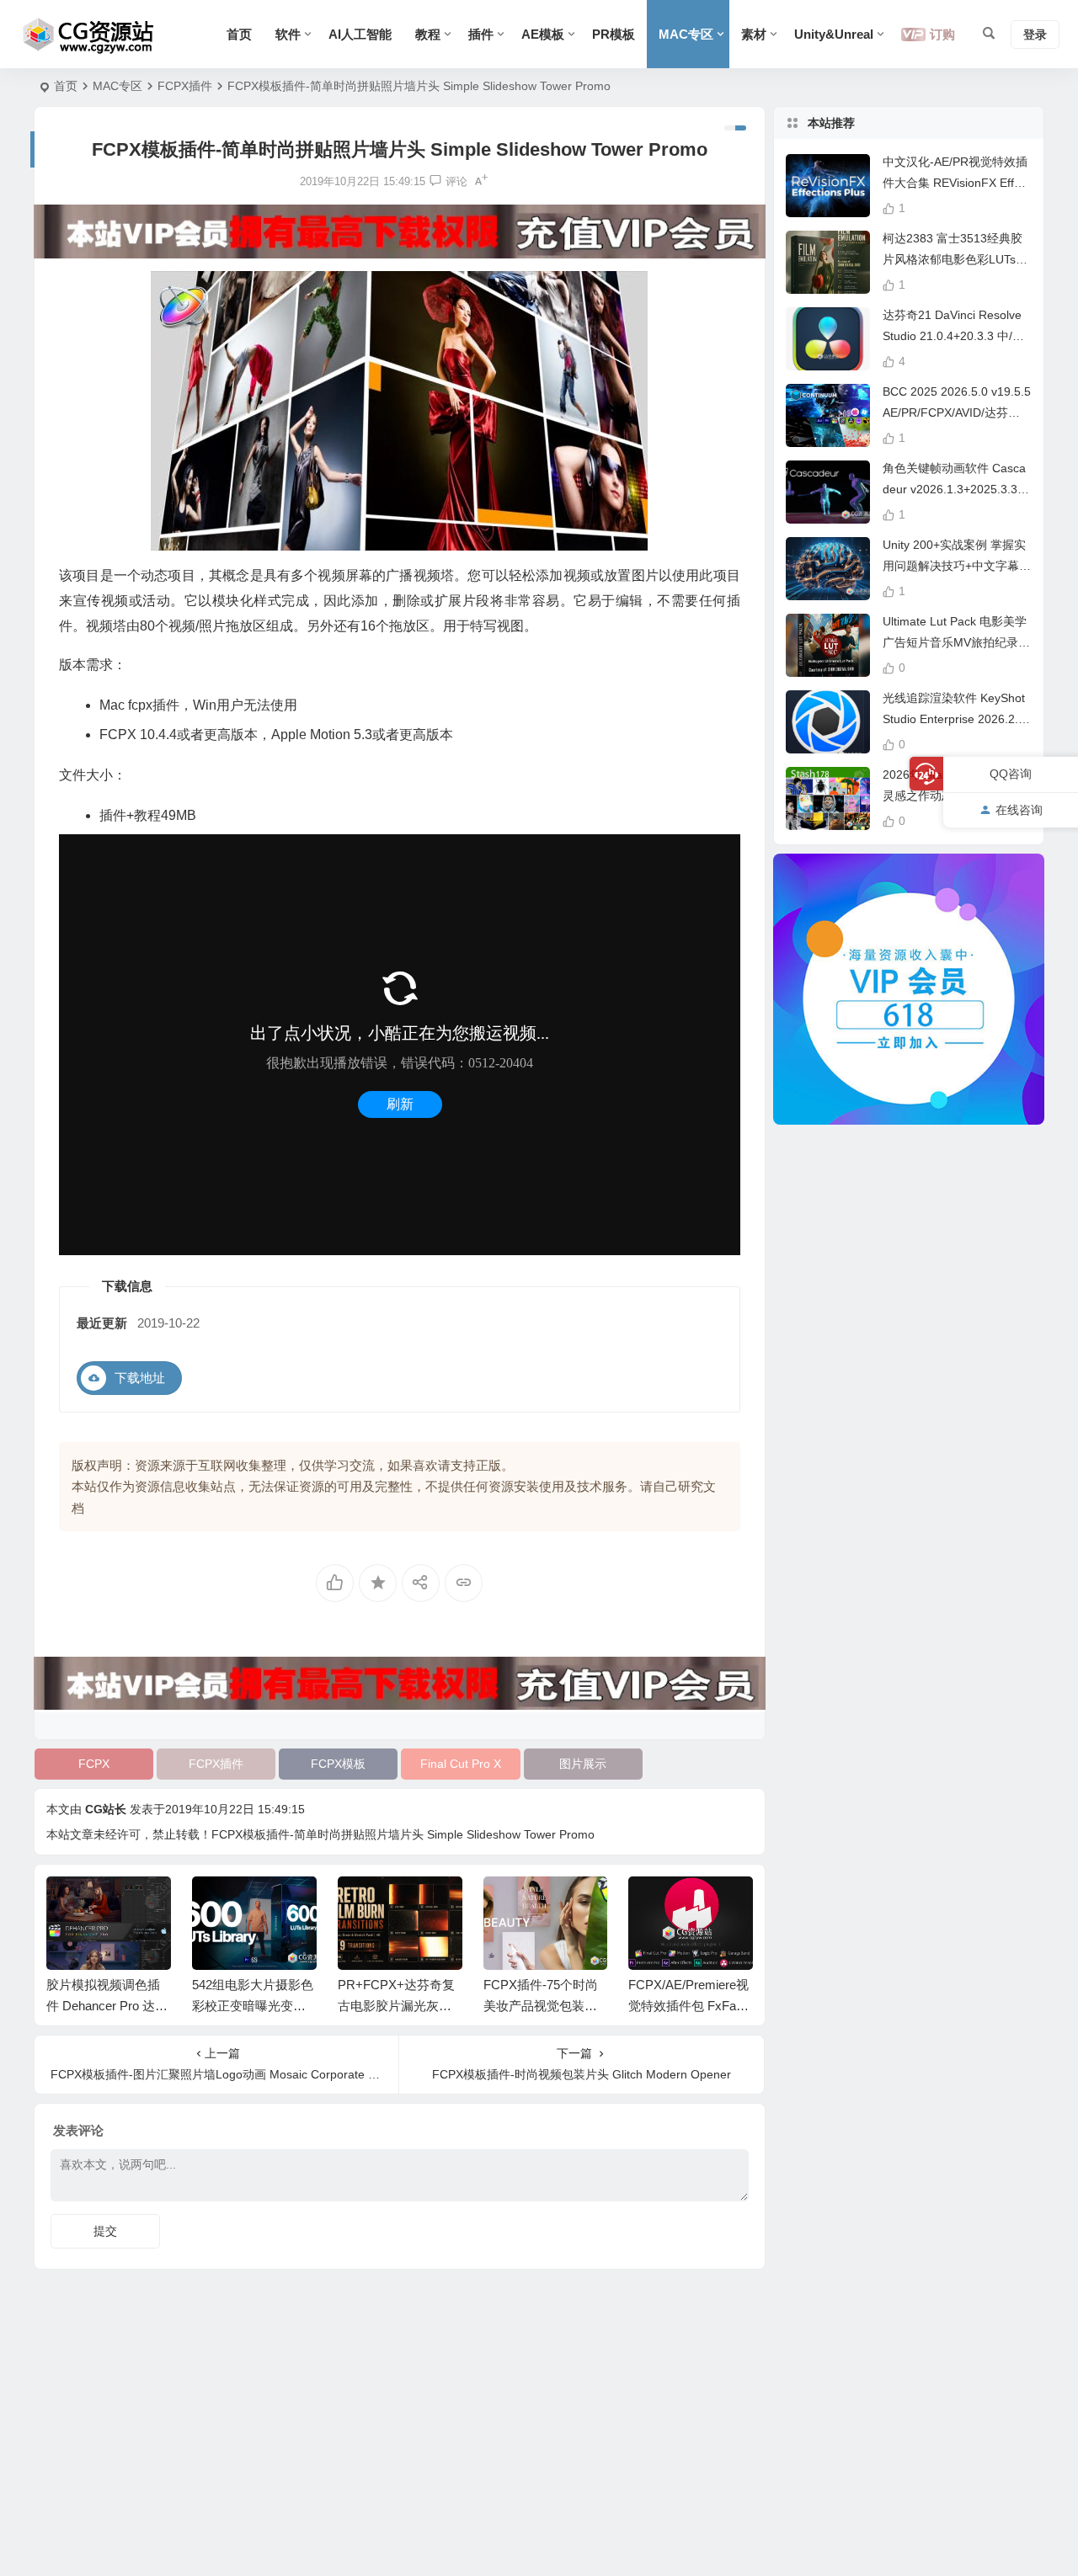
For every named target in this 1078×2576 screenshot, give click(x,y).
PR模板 (614, 34)
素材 (754, 34)
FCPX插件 (185, 86)
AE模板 (543, 34)
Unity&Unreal (834, 34)
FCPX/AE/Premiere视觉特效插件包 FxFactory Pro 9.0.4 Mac (688, 2006)
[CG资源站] (89, 35)
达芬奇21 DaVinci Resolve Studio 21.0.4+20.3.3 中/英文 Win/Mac (953, 336)
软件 (288, 34)
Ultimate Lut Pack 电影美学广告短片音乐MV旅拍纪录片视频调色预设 (956, 642)
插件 (481, 34)
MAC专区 (686, 34)
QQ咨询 (1011, 774)
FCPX (94, 1764)
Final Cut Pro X (461, 1764)
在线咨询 (1019, 809)
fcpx (140, 705)
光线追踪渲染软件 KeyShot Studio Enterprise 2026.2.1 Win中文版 (954, 719)
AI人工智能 (360, 34)
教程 (428, 34)
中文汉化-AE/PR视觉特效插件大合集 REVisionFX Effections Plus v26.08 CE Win (956, 183)
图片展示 (583, 1764)
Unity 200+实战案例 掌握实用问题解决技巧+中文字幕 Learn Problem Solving (956, 566)
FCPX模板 (338, 1764)
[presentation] (655, 1903)
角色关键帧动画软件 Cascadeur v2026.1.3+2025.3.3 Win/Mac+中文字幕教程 (954, 489)
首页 (239, 34)
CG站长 (106, 1809)
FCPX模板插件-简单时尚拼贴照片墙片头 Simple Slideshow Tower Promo (403, 1834)
